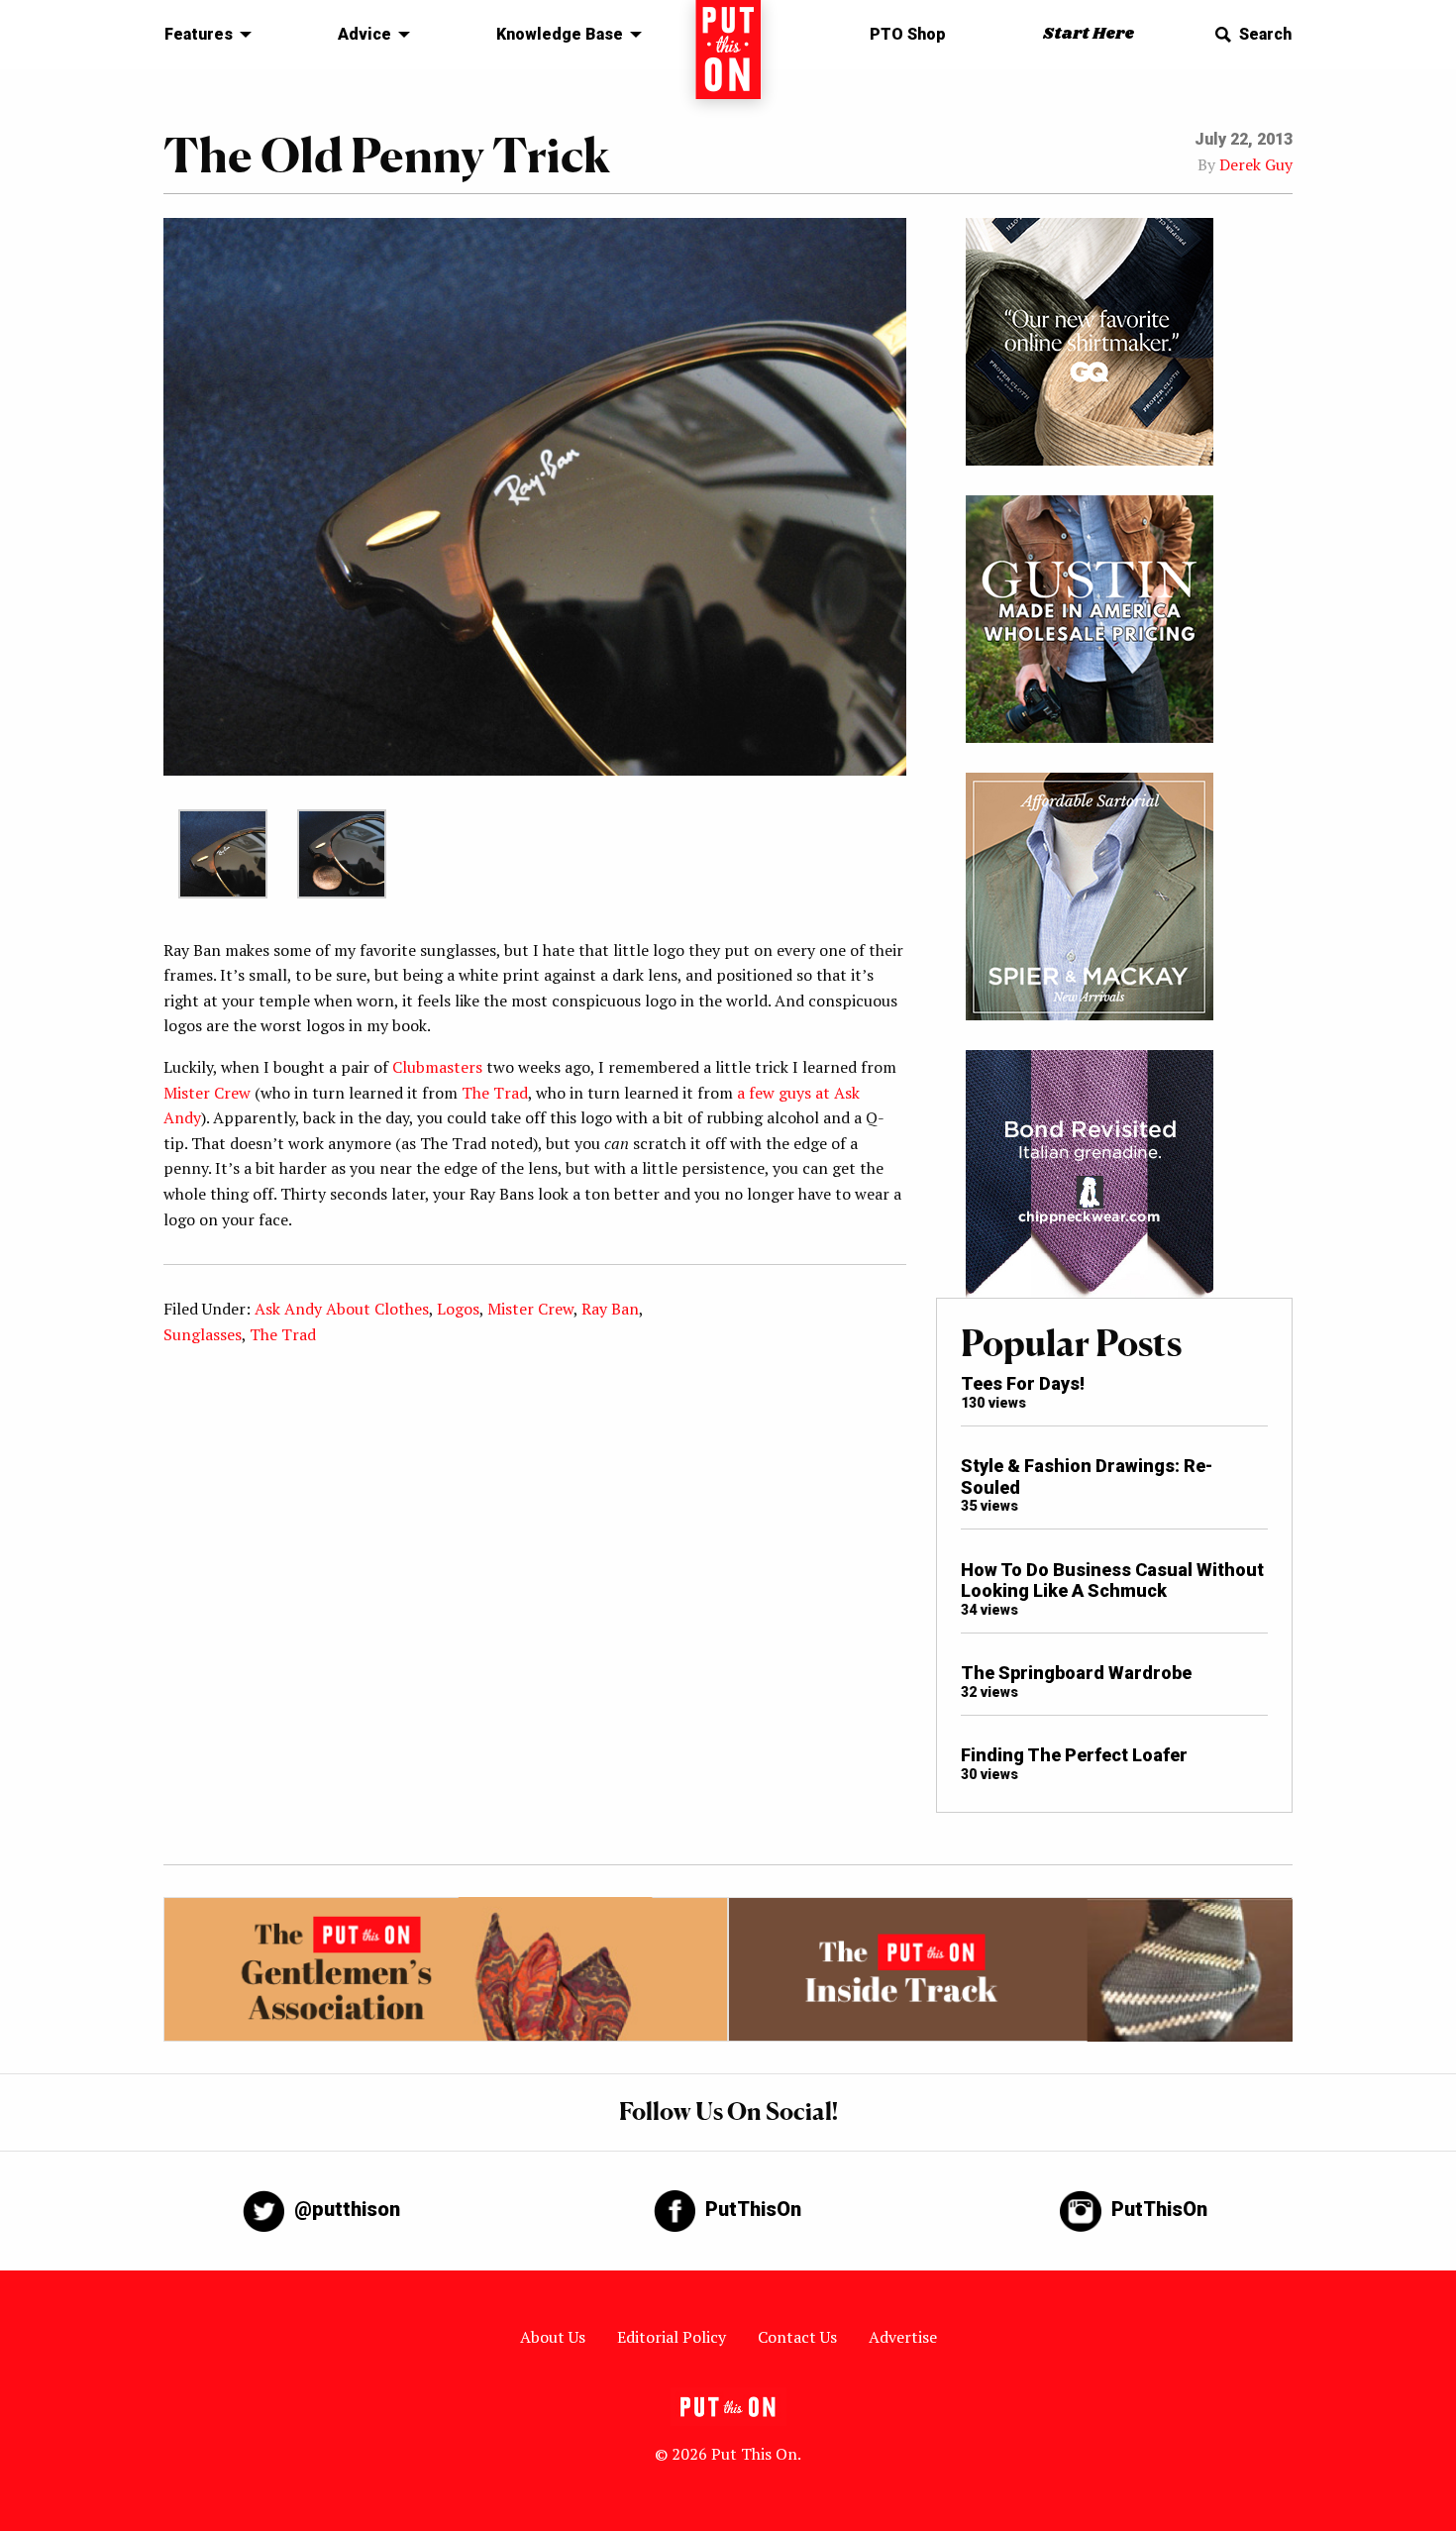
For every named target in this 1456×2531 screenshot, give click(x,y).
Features (199, 34)
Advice (364, 34)
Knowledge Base (560, 34)
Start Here (1089, 34)
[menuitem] (203, 35)
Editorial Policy (672, 2337)
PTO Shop (908, 34)
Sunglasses (203, 1334)
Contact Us (797, 2337)
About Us (553, 2337)
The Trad (495, 1093)
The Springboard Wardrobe (1076, 1673)
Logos (458, 1309)
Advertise (903, 2337)
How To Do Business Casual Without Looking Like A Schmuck (1112, 1581)
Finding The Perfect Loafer (1074, 1755)
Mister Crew (207, 1093)
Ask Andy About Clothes (342, 1309)
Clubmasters (437, 1067)
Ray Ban (610, 1309)
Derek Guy (1256, 164)
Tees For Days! (1023, 1383)
